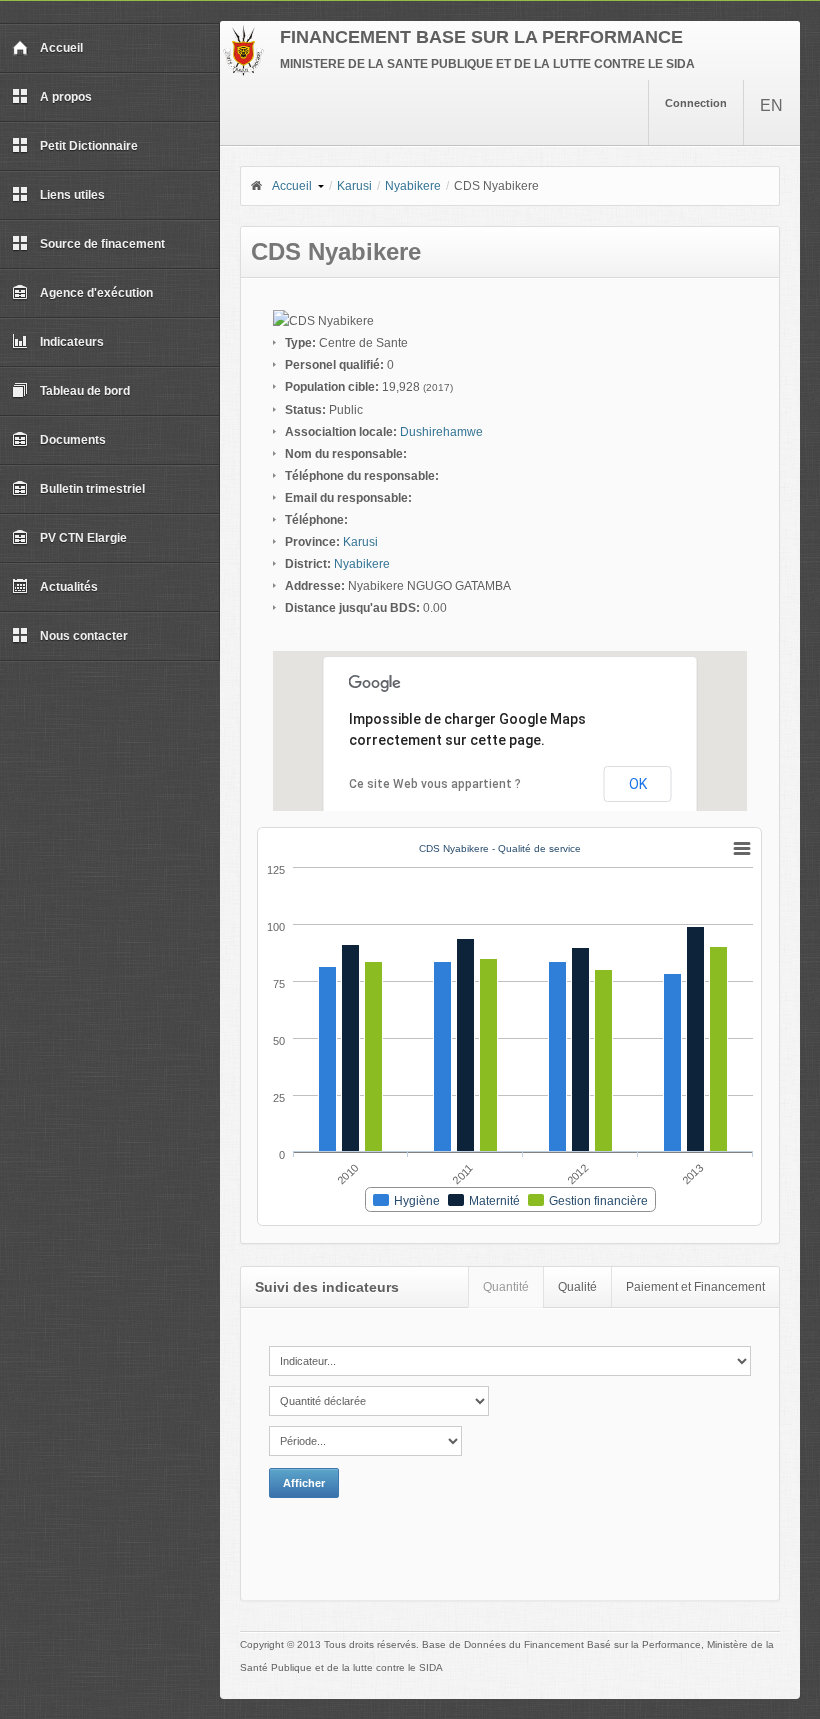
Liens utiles (72, 195)
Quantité (506, 1287)
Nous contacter (84, 636)
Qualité (577, 1287)
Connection (696, 103)
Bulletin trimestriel (92, 489)
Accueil (61, 48)
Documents (73, 440)
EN (771, 105)
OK (638, 784)
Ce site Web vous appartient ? (435, 784)
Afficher (304, 1483)
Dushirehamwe (441, 432)
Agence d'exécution (96, 293)
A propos (66, 97)
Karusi (354, 186)
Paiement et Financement (695, 1287)
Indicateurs (72, 342)
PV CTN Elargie (83, 538)
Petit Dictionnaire (89, 146)
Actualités (69, 587)
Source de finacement (102, 244)
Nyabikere (413, 186)
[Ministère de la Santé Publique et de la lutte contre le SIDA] (243, 72)
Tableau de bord (85, 391)
